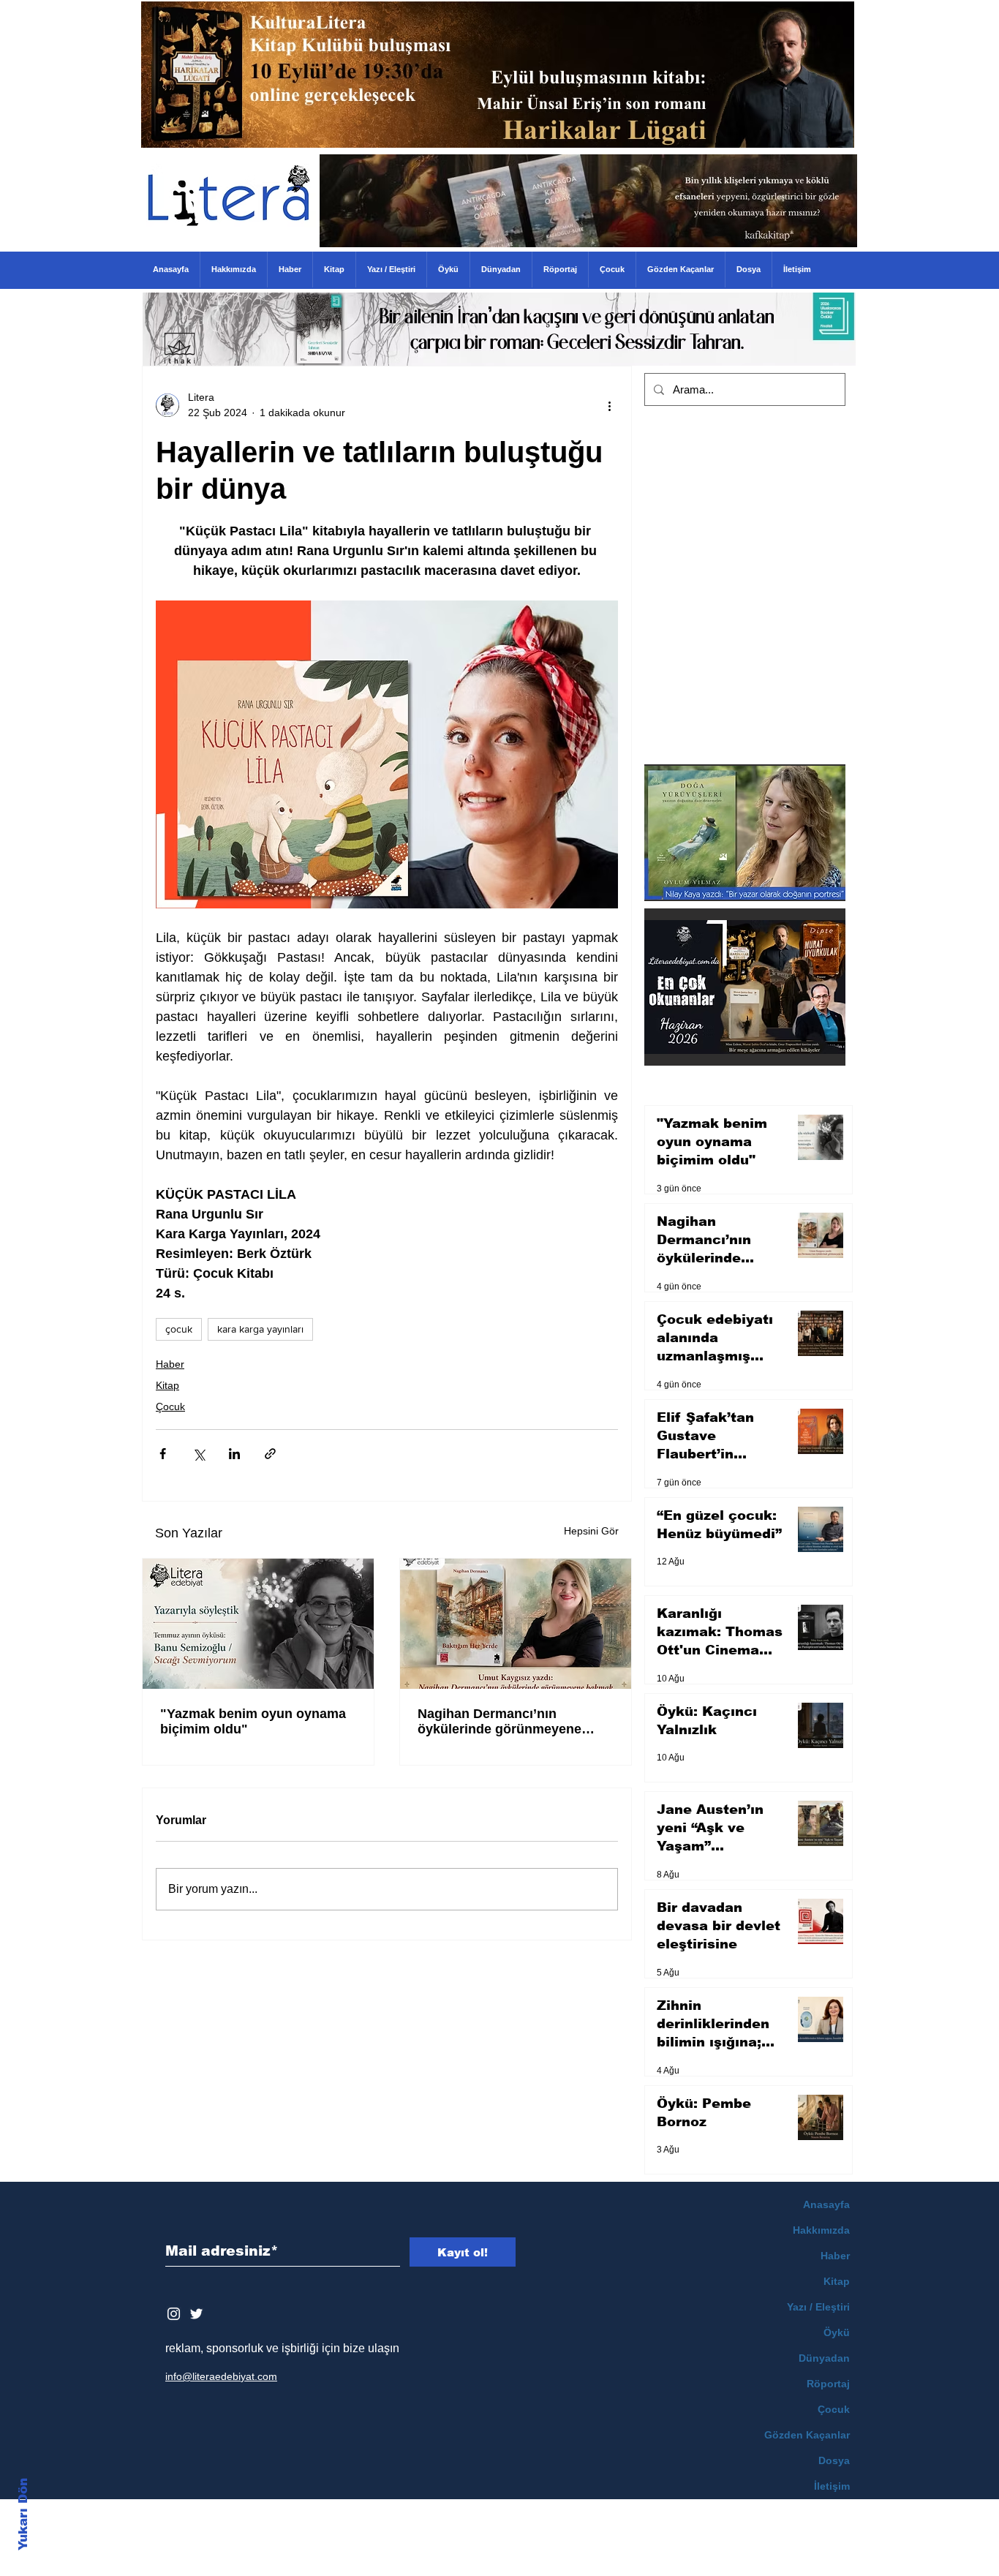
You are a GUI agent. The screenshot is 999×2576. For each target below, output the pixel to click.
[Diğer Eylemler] (609, 405)
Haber (170, 1364)
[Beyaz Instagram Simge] (174, 2314)
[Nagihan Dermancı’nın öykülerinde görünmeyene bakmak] (516, 1624)
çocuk (179, 1329)
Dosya (834, 2460)
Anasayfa (826, 2204)
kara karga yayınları (260, 1329)
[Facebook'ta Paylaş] (163, 1454)
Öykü (837, 2332)
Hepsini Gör (591, 1531)
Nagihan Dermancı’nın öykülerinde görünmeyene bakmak (499, 1722)
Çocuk (170, 1406)
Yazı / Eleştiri (818, 2307)
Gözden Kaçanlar (807, 2435)
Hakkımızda (821, 2230)
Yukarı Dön (23, 2514)
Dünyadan (824, 2358)
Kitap (167, 1385)
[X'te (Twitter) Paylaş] (199, 1454)
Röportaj (828, 2384)
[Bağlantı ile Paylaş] (270, 1454)
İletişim (832, 2486)
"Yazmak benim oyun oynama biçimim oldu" (253, 1721)
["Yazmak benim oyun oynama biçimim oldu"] (258, 1624)
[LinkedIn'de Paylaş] (234, 1454)
